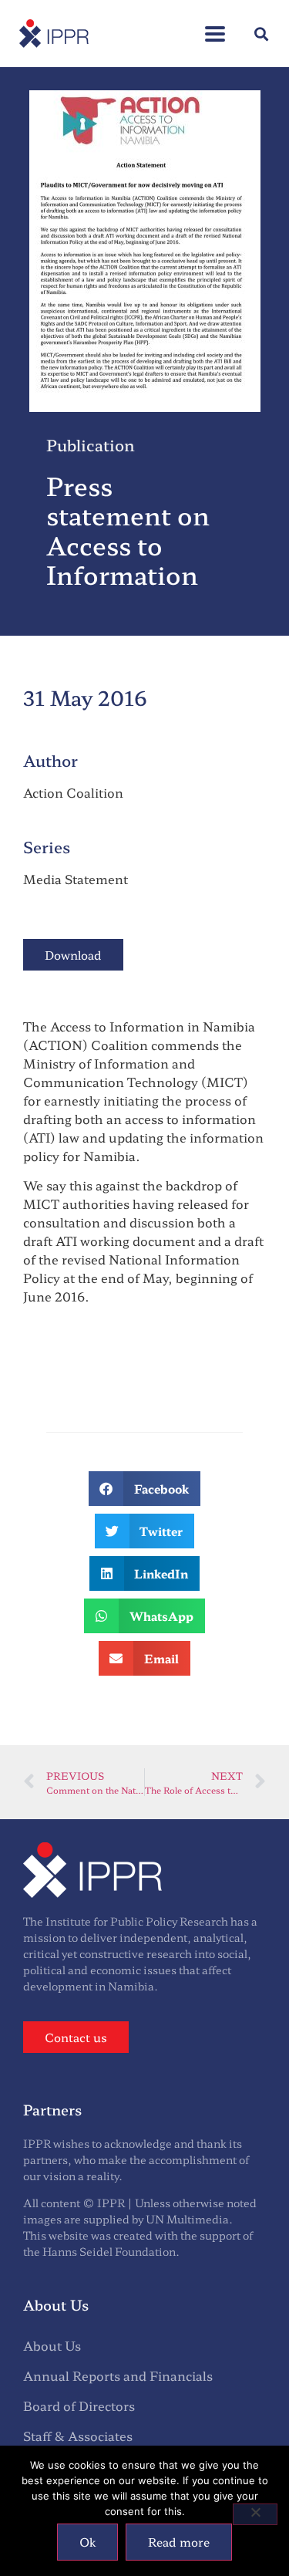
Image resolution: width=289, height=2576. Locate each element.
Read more (179, 2542)
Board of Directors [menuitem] (79, 2406)
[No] (255, 2514)
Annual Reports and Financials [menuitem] (118, 2375)
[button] (215, 26)
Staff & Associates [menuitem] (78, 2436)
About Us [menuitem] (52, 2345)
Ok (87, 2542)
